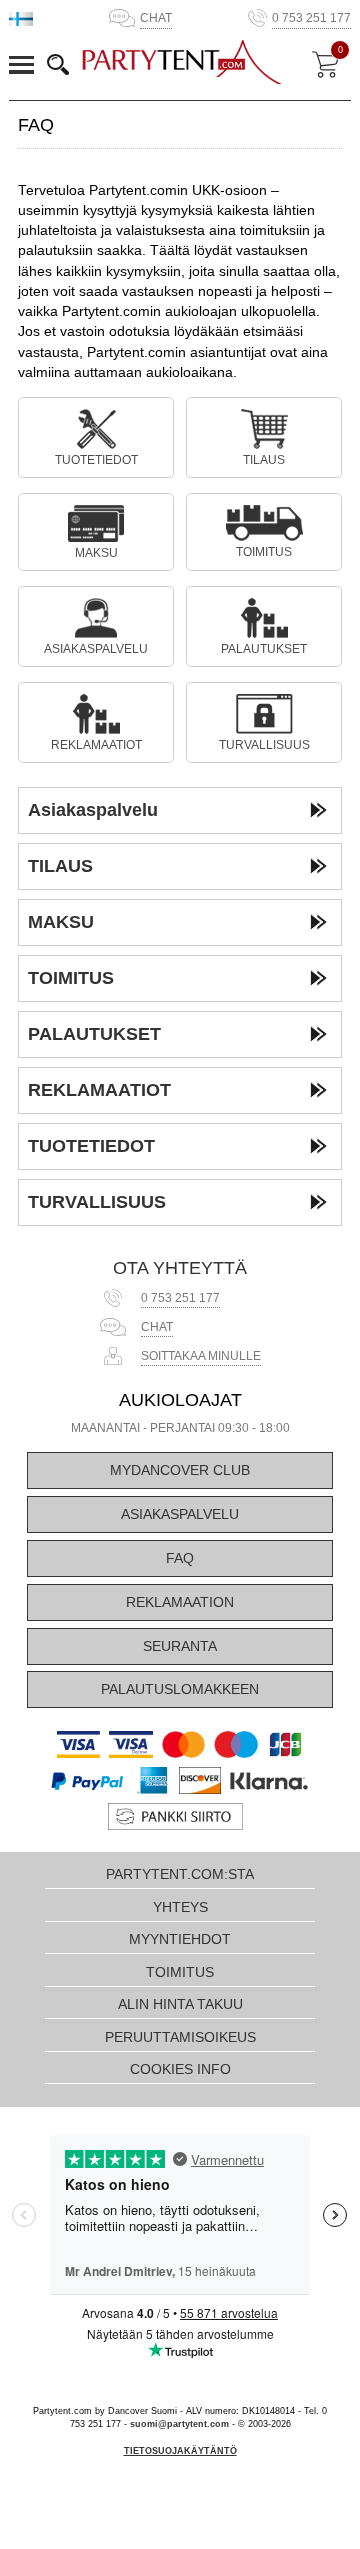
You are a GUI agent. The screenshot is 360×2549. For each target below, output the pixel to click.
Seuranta (180, 1646)
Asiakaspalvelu (180, 1514)
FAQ (180, 1558)
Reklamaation (180, 1602)
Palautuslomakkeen (180, 1689)
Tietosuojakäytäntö (180, 2451)
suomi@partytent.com (179, 2424)
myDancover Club (180, 1470)
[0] (325, 64)
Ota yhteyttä (180, 1268)
